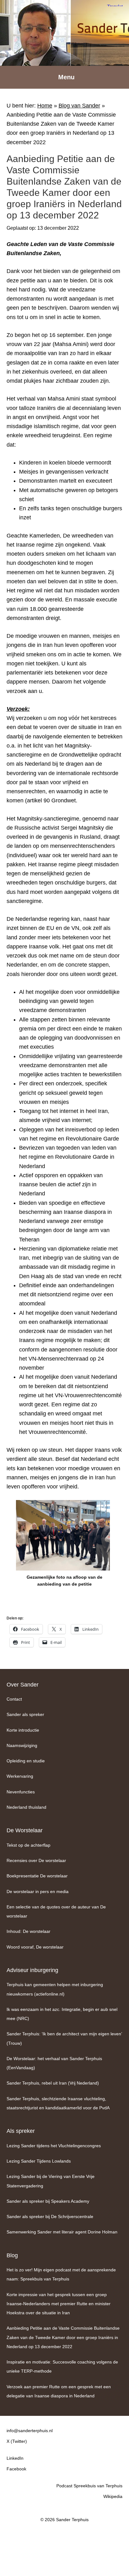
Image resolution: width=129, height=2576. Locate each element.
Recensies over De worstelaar (36, 1860)
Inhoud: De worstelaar (28, 1931)
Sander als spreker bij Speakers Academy (48, 2201)
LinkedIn (15, 2458)
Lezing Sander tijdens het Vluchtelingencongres (54, 2146)
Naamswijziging (22, 1745)
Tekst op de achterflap (28, 1845)
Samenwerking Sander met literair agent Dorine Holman (62, 2232)
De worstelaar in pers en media (38, 1891)
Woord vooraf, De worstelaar (35, 1947)
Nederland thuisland (26, 1807)
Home (45, 106)
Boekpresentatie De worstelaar (37, 1876)
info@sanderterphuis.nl (30, 2431)
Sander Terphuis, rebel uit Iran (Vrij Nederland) (53, 2083)
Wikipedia (113, 2496)
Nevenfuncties (21, 1792)
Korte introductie (23, 1730)
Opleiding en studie (26, 1761)
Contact (14, 1699)
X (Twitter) (17, 2441)
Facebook (16, 2469)
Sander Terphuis (64, 33)
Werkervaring (20, 1776)
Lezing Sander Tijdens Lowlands (39, 2161)
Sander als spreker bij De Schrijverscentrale (50, 2217)
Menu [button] (66, 77)
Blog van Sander (79, 106)
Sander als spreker (25, 1714)
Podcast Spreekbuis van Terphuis (89, 2486)
